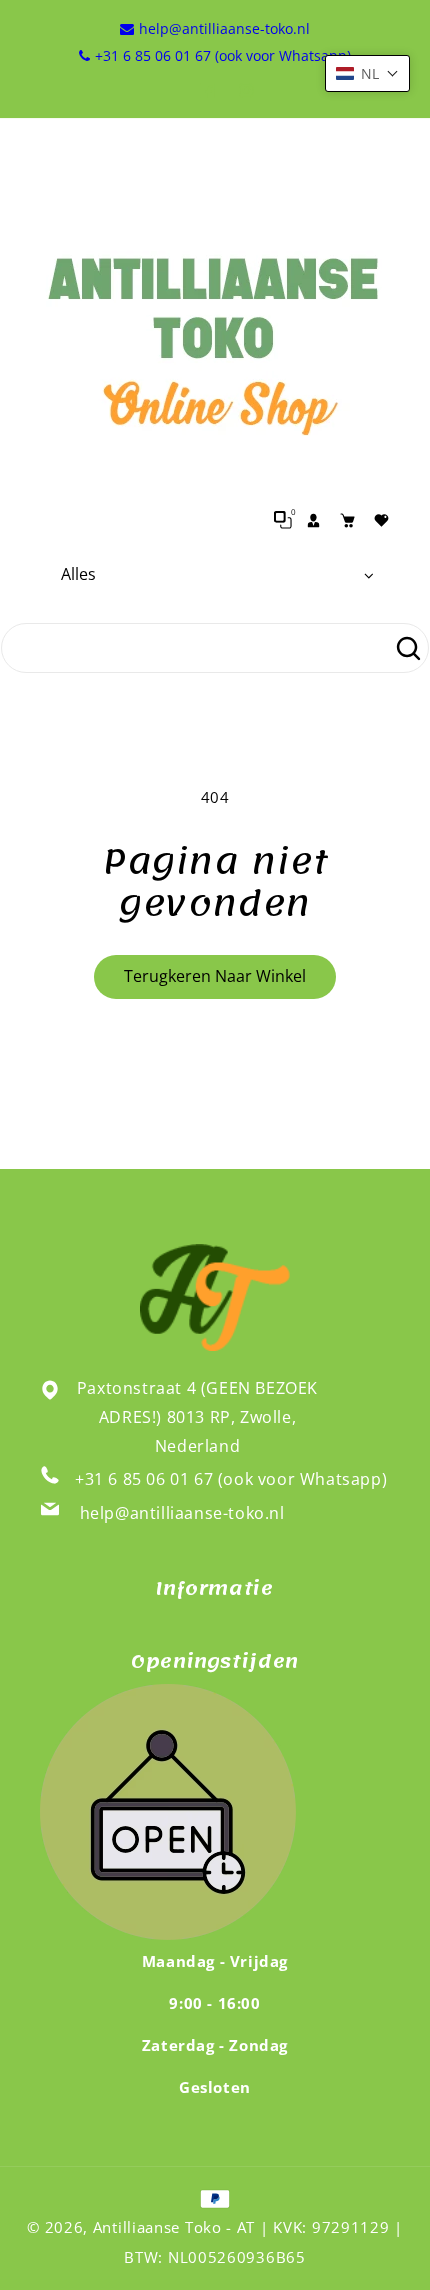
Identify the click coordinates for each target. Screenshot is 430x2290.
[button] (367, 73)
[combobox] (215, 648)
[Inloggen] (313, 520)
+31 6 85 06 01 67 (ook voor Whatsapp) (231, 1479)
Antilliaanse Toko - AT (174, 2227)
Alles (78, 574)
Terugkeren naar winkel (215, 976)
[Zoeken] (408, 648)
